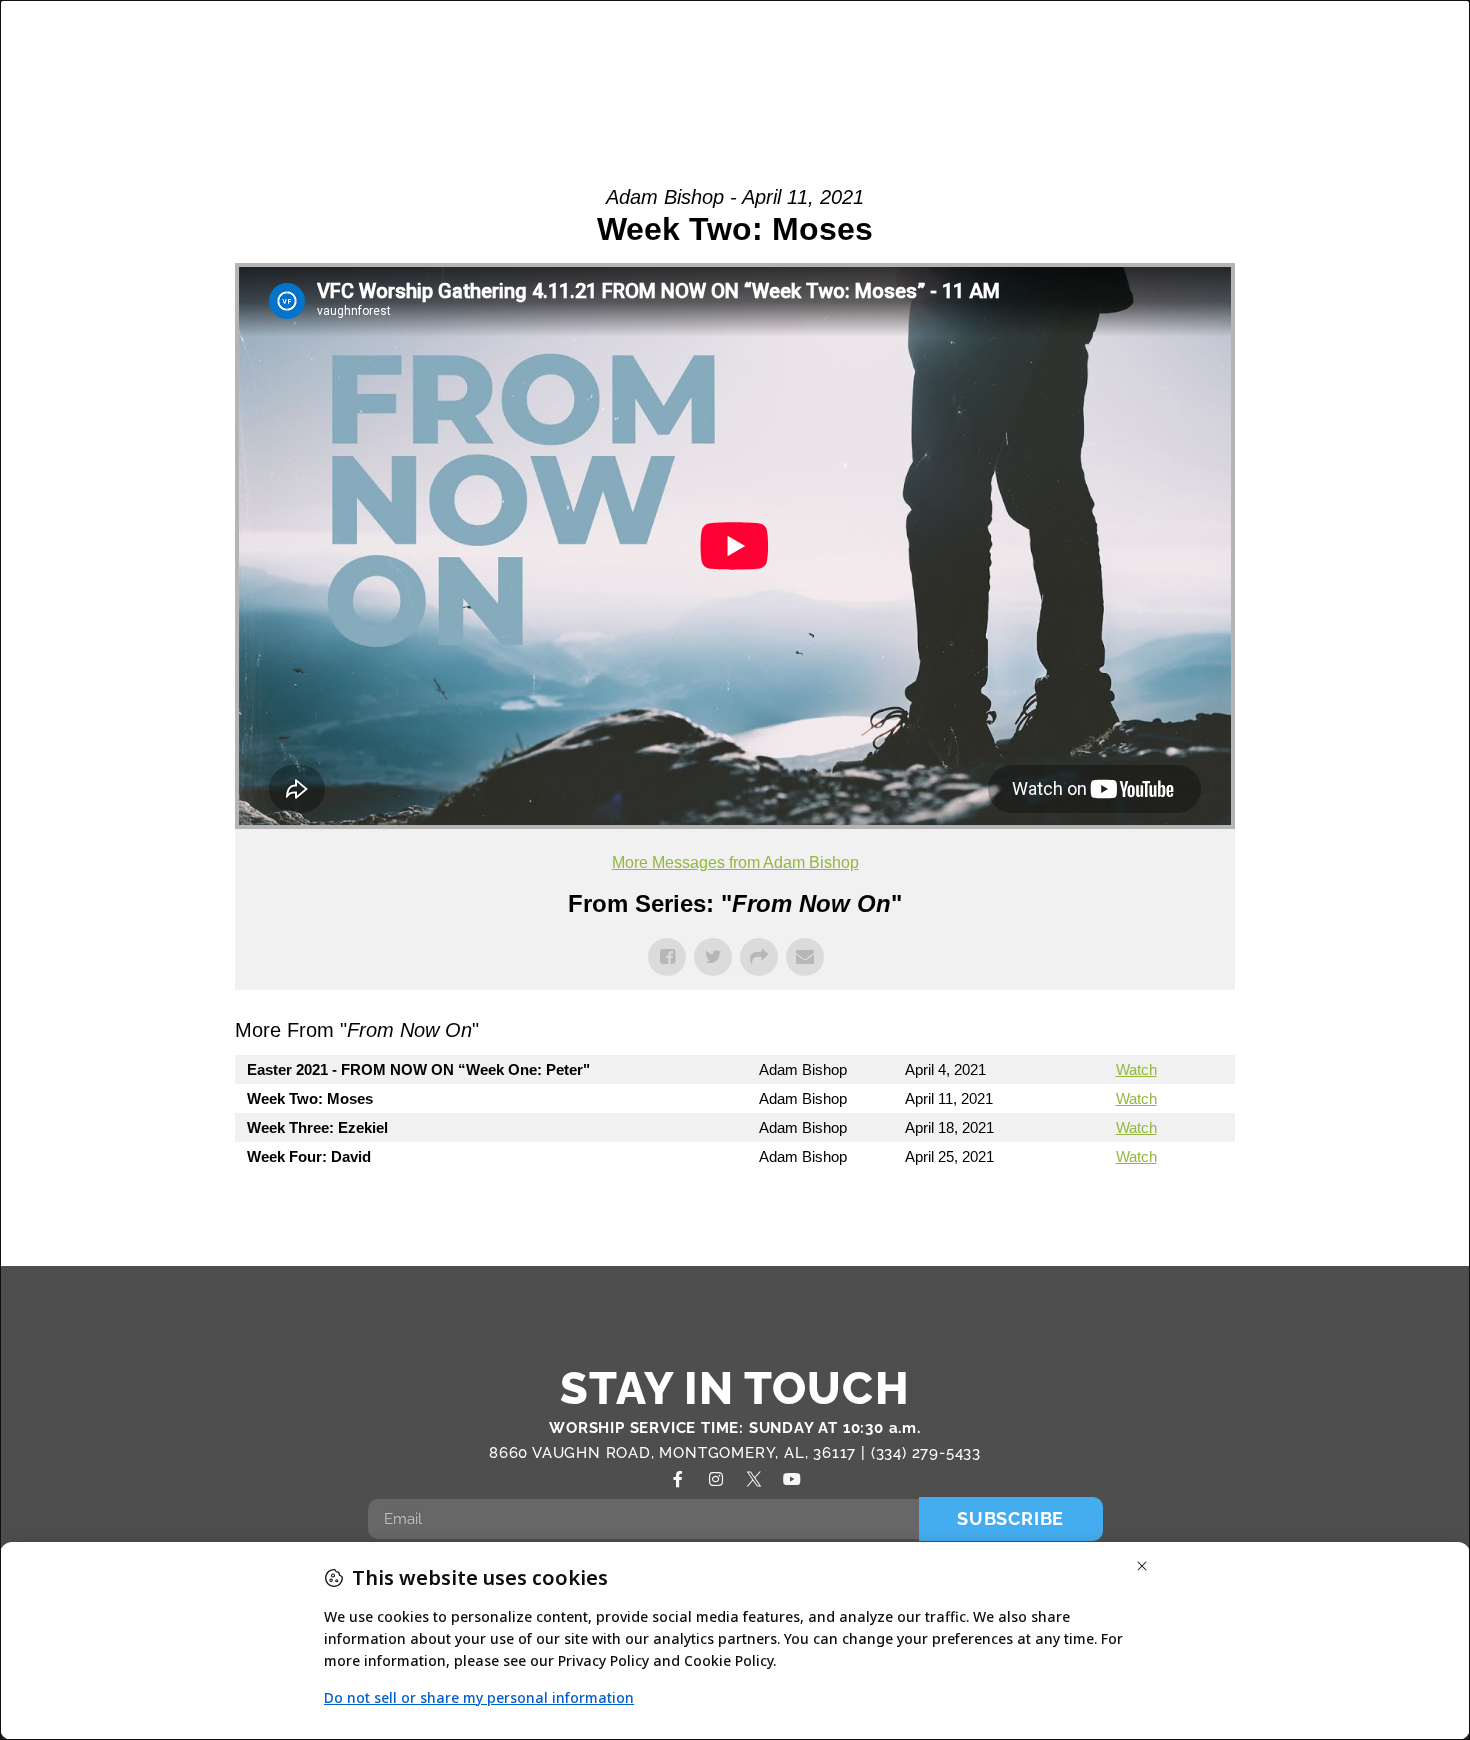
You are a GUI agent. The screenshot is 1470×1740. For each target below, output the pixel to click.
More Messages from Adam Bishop (735, 862)
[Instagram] (716, 1479)
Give (1309, 85)
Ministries (759, 41)
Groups (647, 41)
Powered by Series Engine (1161, 1211)
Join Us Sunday (1263, 41)
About (530, 41)
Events (1129, 41)
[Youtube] (792, 1479)
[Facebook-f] (678, 1479)
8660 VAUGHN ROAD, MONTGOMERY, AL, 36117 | (680, 1453)
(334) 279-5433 (926, 1453)
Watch (1136, 1069)
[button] (1392, 65)
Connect (1002, 41)
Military (894, 41)
